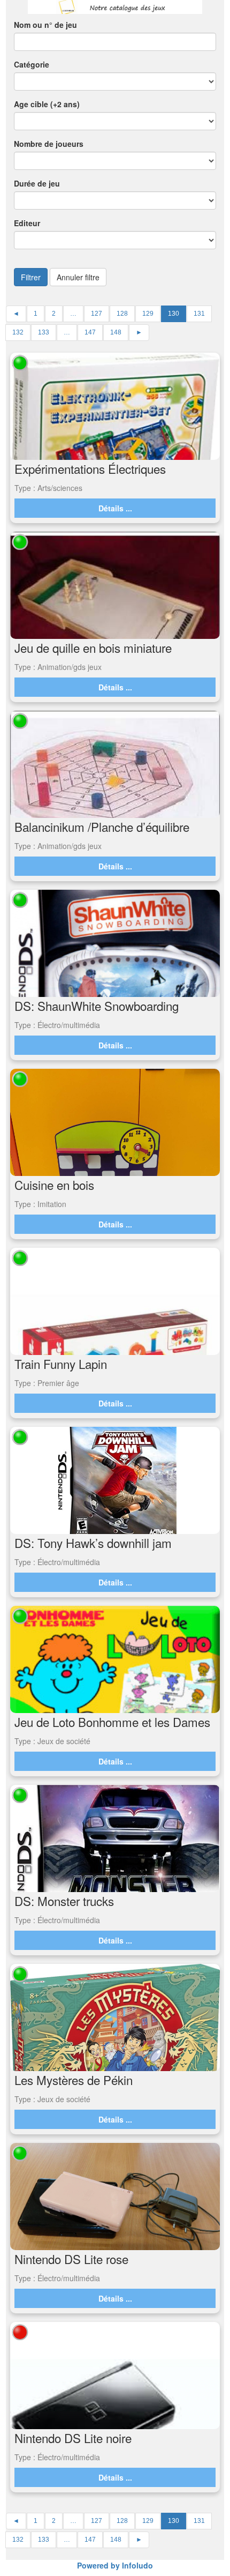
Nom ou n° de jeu (45, 25)
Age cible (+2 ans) (47, 104)
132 (18, 332)
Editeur (27, 223)
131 (199, 314)
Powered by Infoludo (115, 2565)
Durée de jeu (37, 183)
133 (44, 332)
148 (116, 332)
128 (122, 314)
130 (174, 314)
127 (97, 314)
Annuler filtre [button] (78, 277)
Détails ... (115, 508)
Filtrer (31, 277)
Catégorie (32, 64)
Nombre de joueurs (49, 144)
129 (148, 314)
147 (90, 332)
